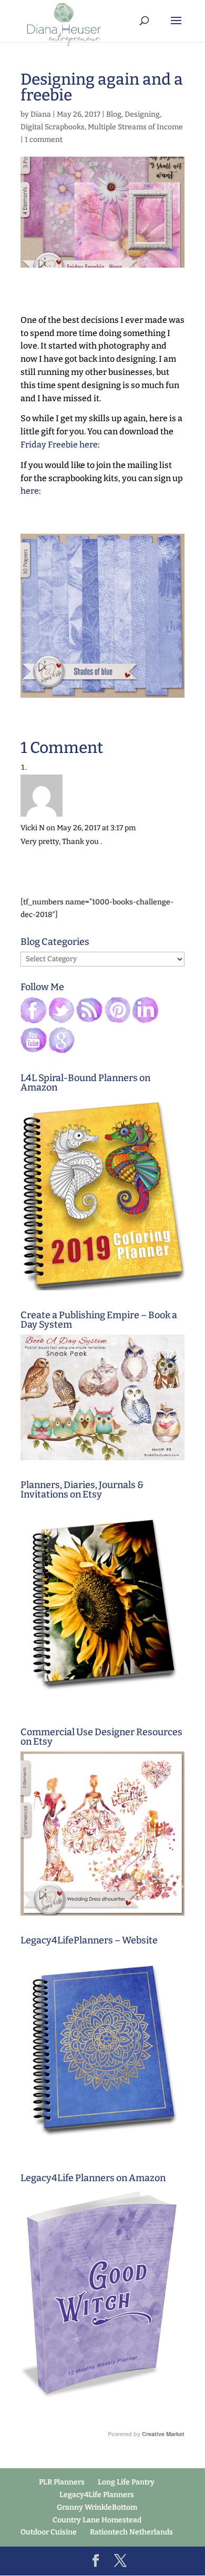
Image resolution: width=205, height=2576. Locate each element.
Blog (114, 114)
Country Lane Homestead (97, 2520)
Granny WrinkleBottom (97, 2507)
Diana (41, 114)
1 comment (44, 140)
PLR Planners (62, 2482)
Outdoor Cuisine (49, 2532)
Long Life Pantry (126, 2482)
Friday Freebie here (59, 445)
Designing (142, 114)
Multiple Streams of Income (135, 127)
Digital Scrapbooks (53, 127)
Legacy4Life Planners (97, 2495)
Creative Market (163, 2434)
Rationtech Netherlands (131, 2532)
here (30, 491)
